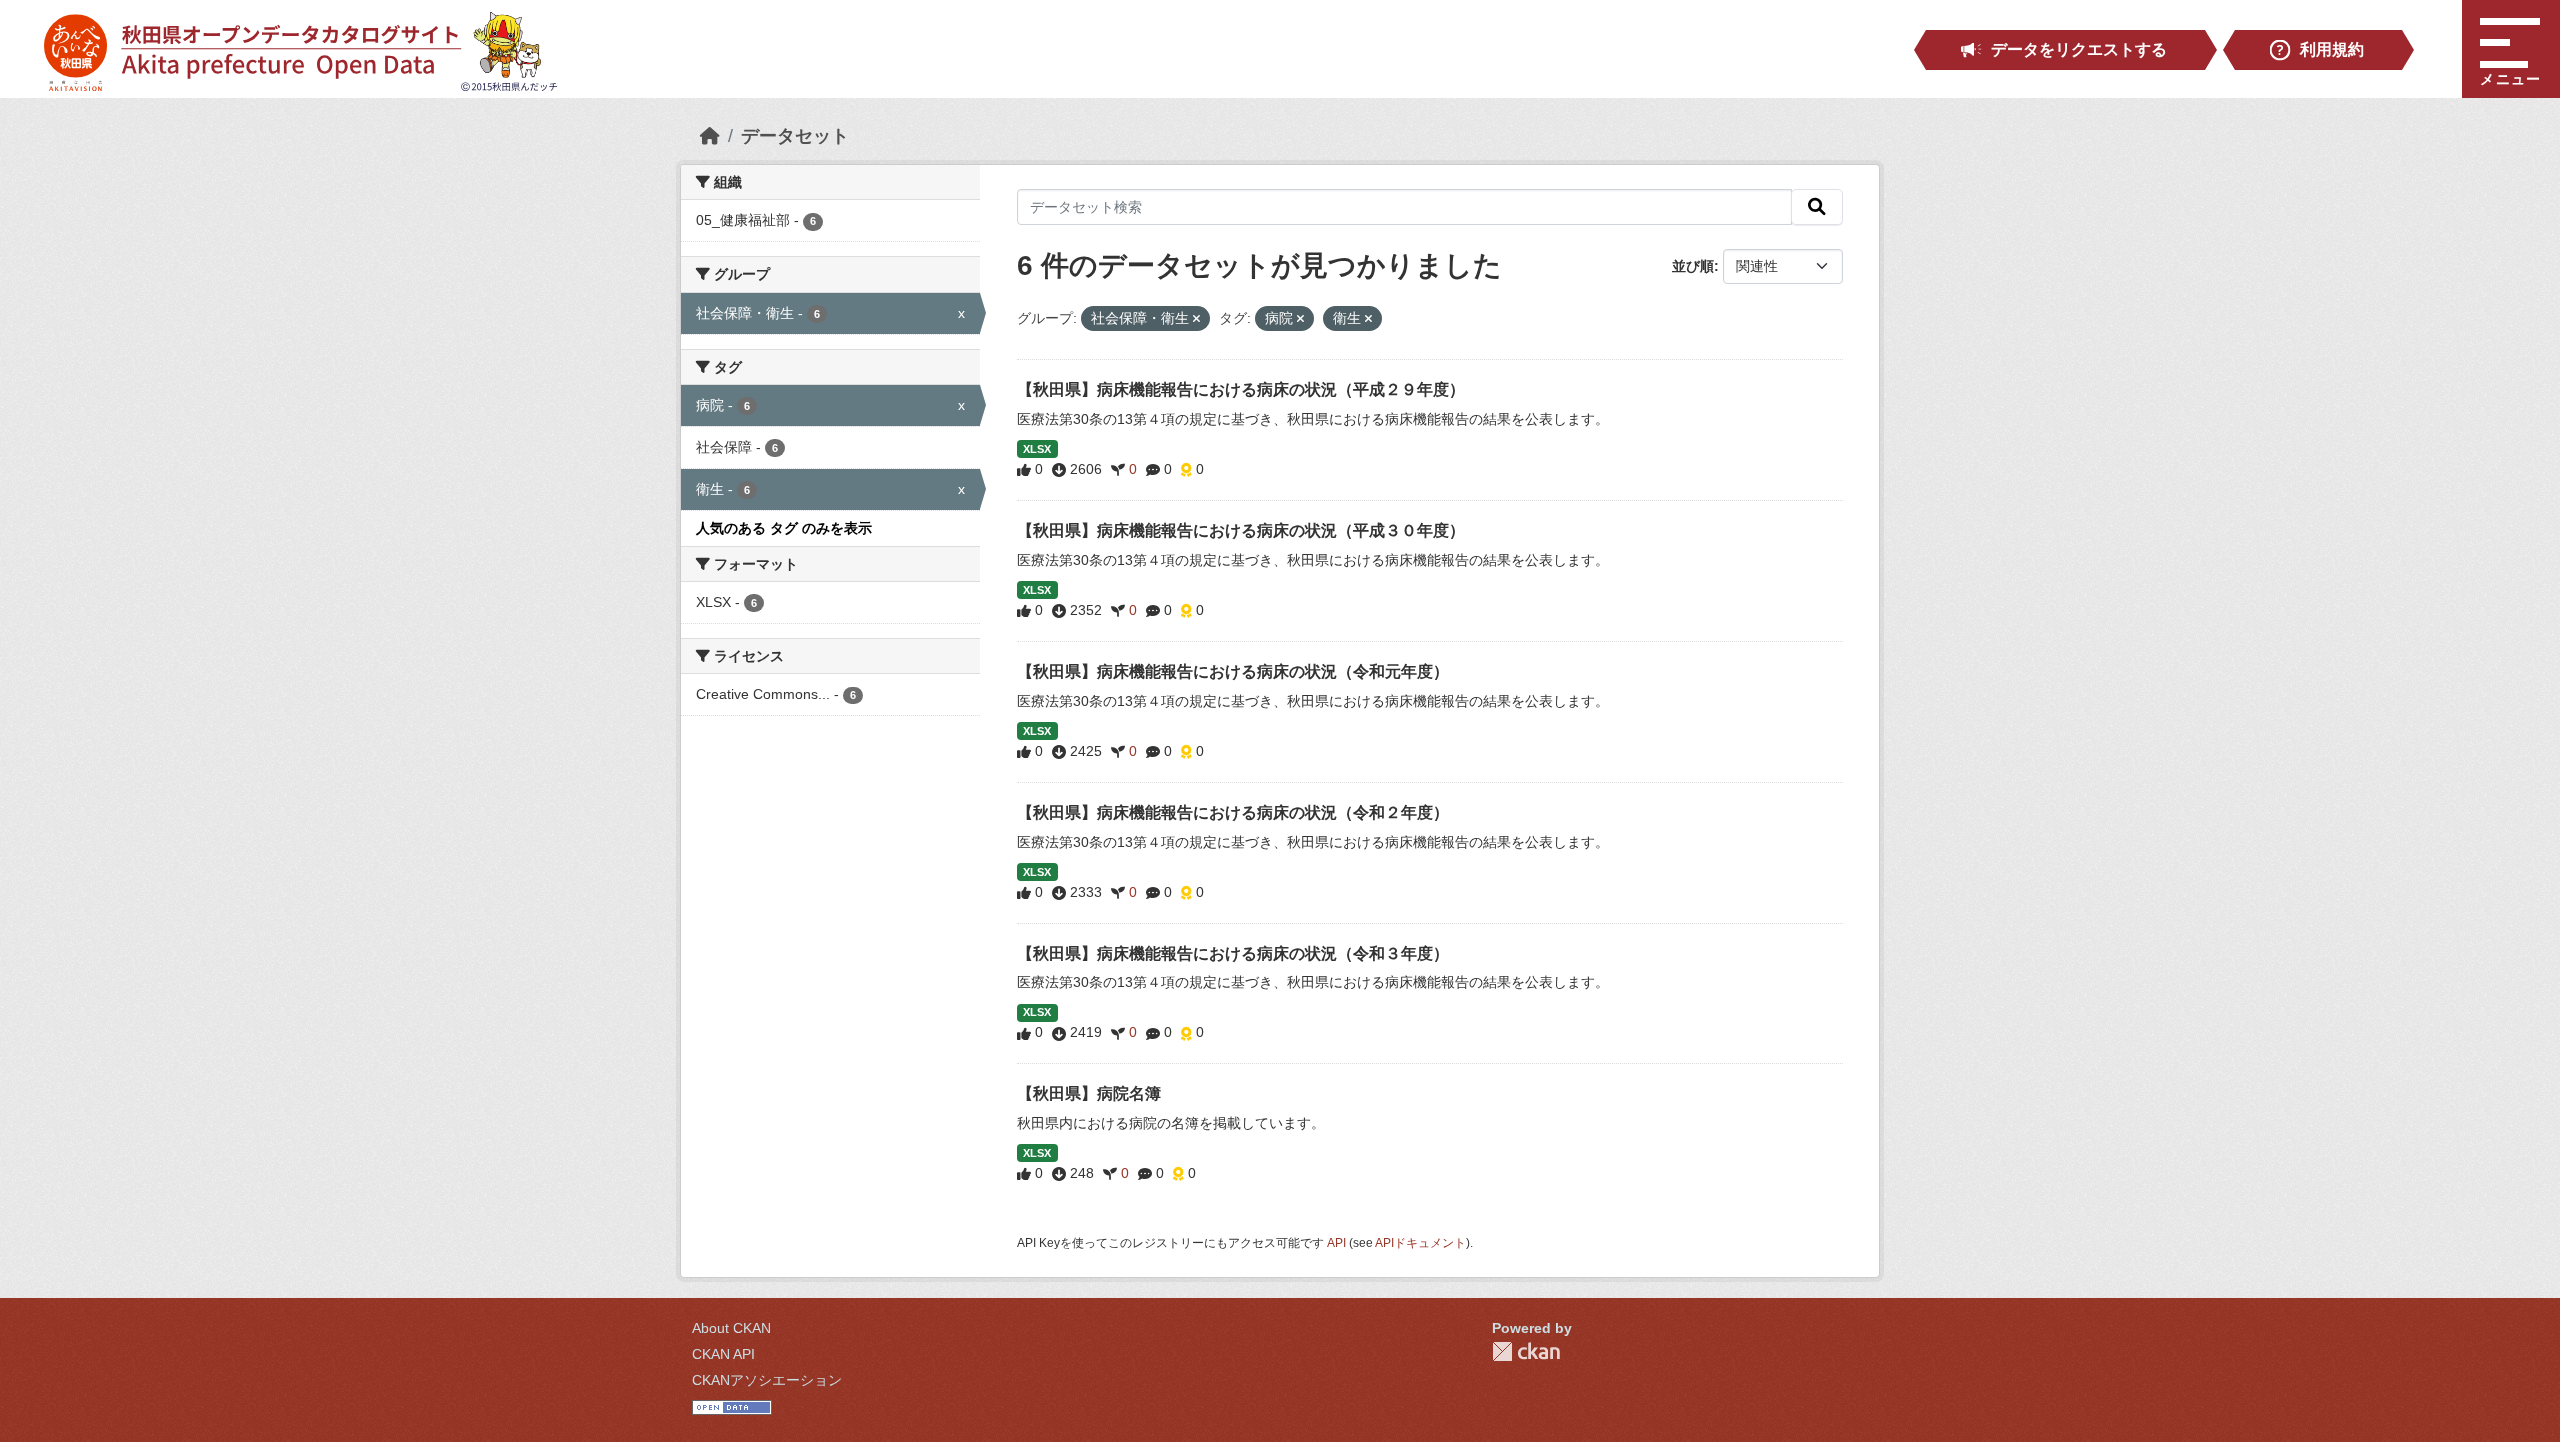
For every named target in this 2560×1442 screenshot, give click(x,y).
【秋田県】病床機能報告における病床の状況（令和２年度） (1233, 812)
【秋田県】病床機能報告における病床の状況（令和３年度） (1233, 953)
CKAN (1526, 1351)
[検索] (1817, 207)
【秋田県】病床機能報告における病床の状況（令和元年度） (1233, 671)
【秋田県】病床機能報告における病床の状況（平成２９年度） (1241, 389)
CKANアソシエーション (767, 1380)
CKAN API (723, 1354)
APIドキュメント (1420, 1243)
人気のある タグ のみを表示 (784, 528)
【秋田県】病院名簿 (1089, 1093)
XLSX (1037, 449)
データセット (795, 136)
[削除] (1196, 319)
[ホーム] (710, 136)
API (1336, 1243)
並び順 (1693, 266)
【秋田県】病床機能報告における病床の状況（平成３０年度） (1241, 530)
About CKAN (731, 1328)
